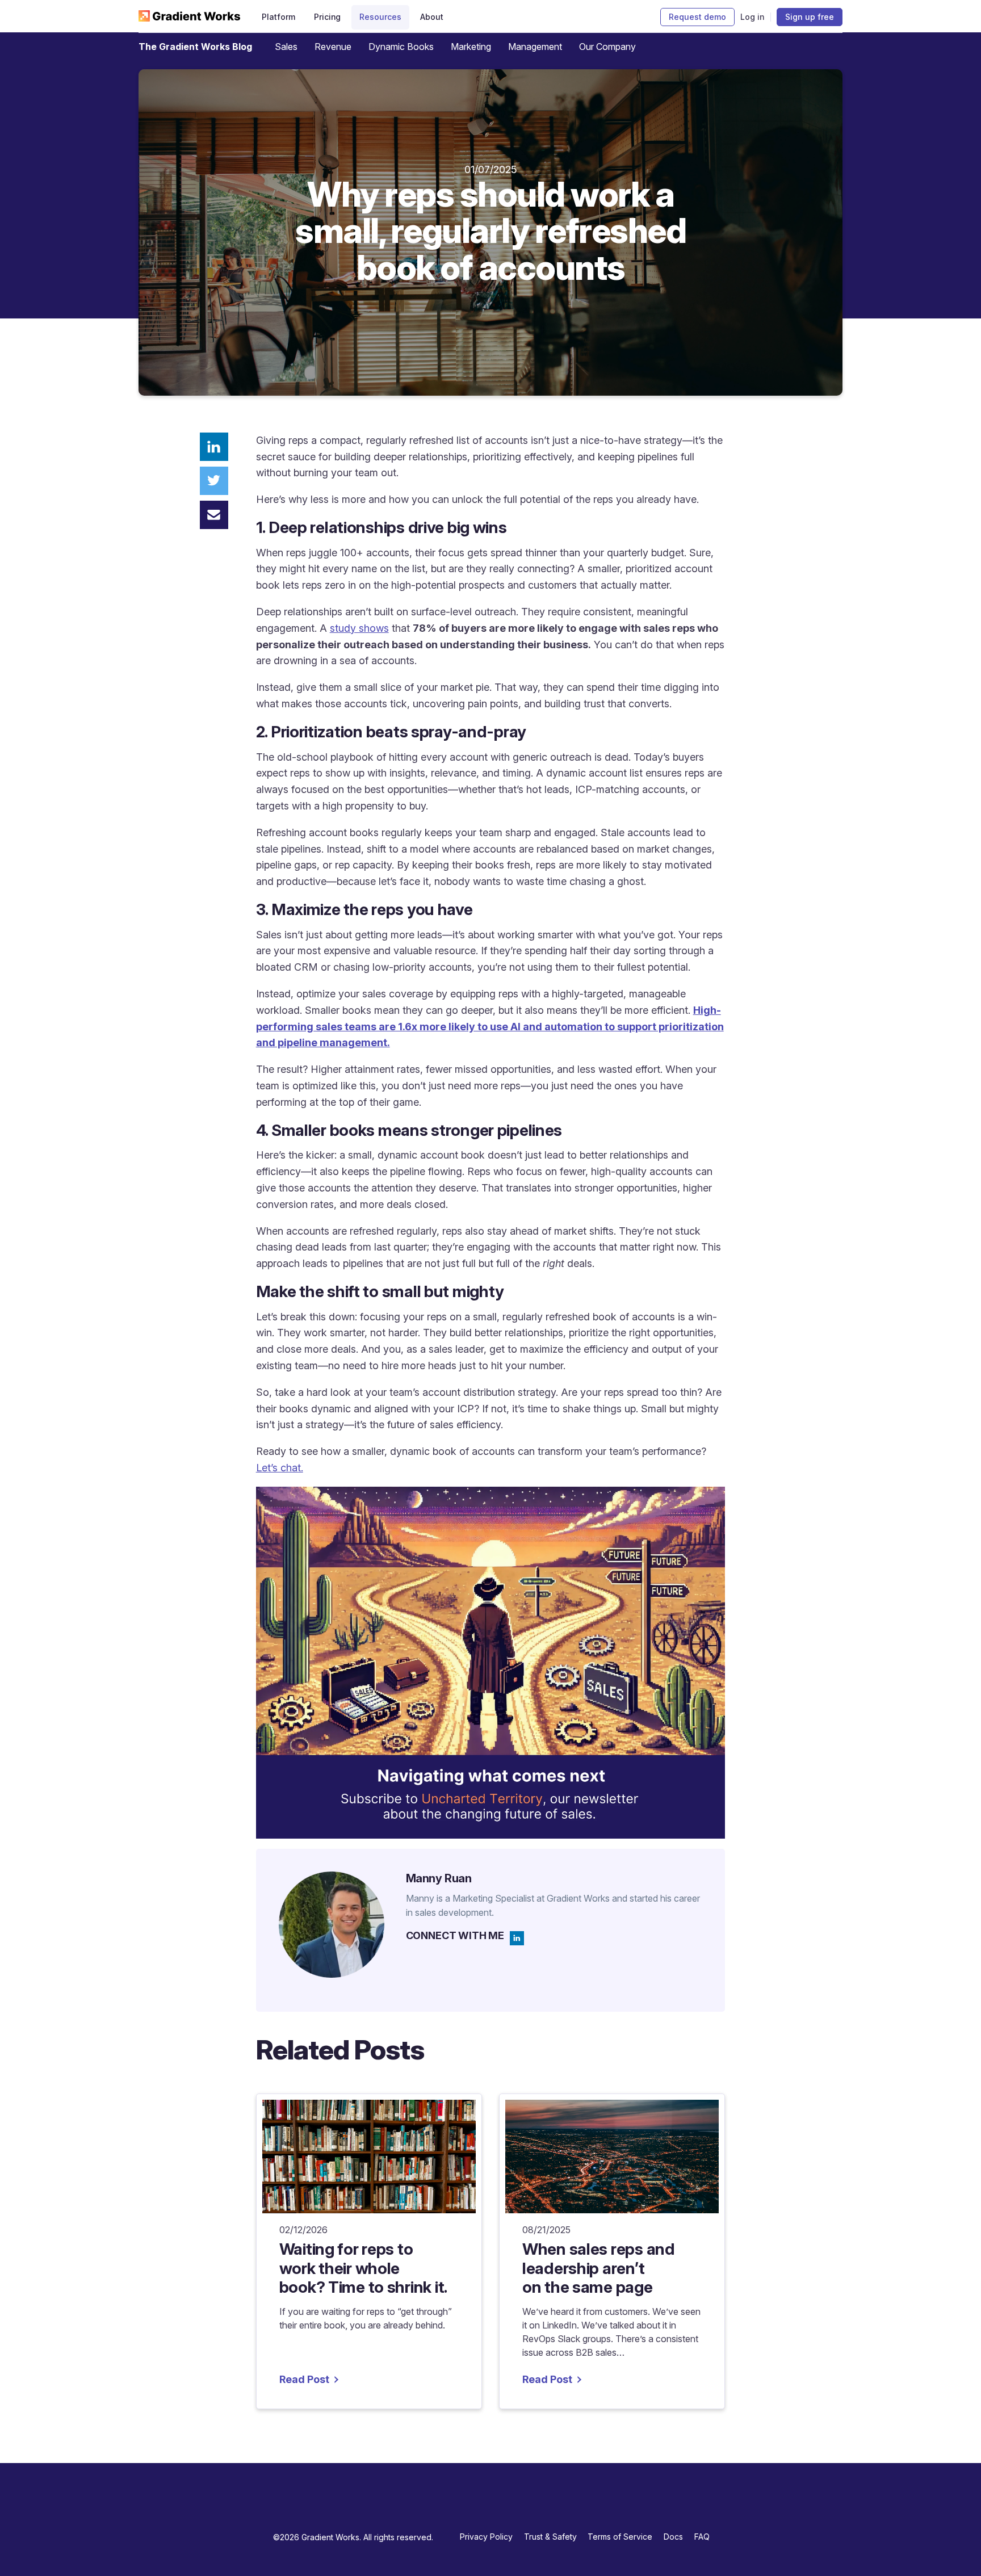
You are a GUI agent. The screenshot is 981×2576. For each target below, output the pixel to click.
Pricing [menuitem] (328, 17)
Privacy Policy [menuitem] (486, 2537)
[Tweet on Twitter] (214, 481)
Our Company (607, 47)
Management (535, 47)
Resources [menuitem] (380, 17)
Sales (286, 47)
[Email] (214, 515)
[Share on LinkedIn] (214, 447)
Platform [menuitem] (278, 17)
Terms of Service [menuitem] (620, 2537)
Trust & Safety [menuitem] (550, 2537)
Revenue (333, 47)
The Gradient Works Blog (195, 47)
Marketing (471, 47)
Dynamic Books (401, 47)
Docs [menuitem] (673, 2537)
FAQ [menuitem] (702, 2537)
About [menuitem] (432, 17)
